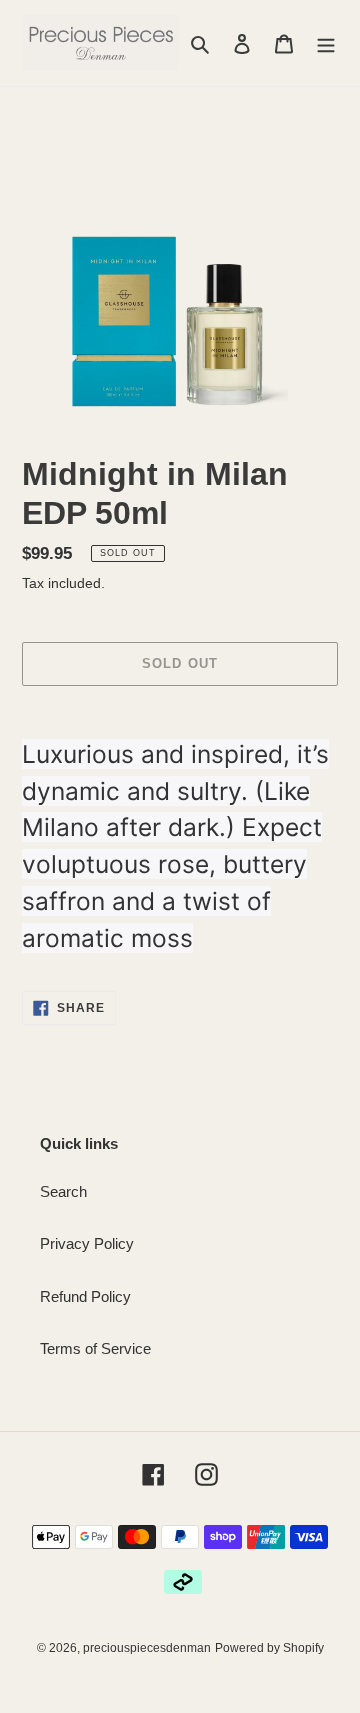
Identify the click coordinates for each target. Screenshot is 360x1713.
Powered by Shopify (269, 1648)
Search (63, 1191)
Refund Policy (85, 1296)
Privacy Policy (87, 1243)
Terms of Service (95, 1348)
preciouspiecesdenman (147, 1648)
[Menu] (326, 43)
